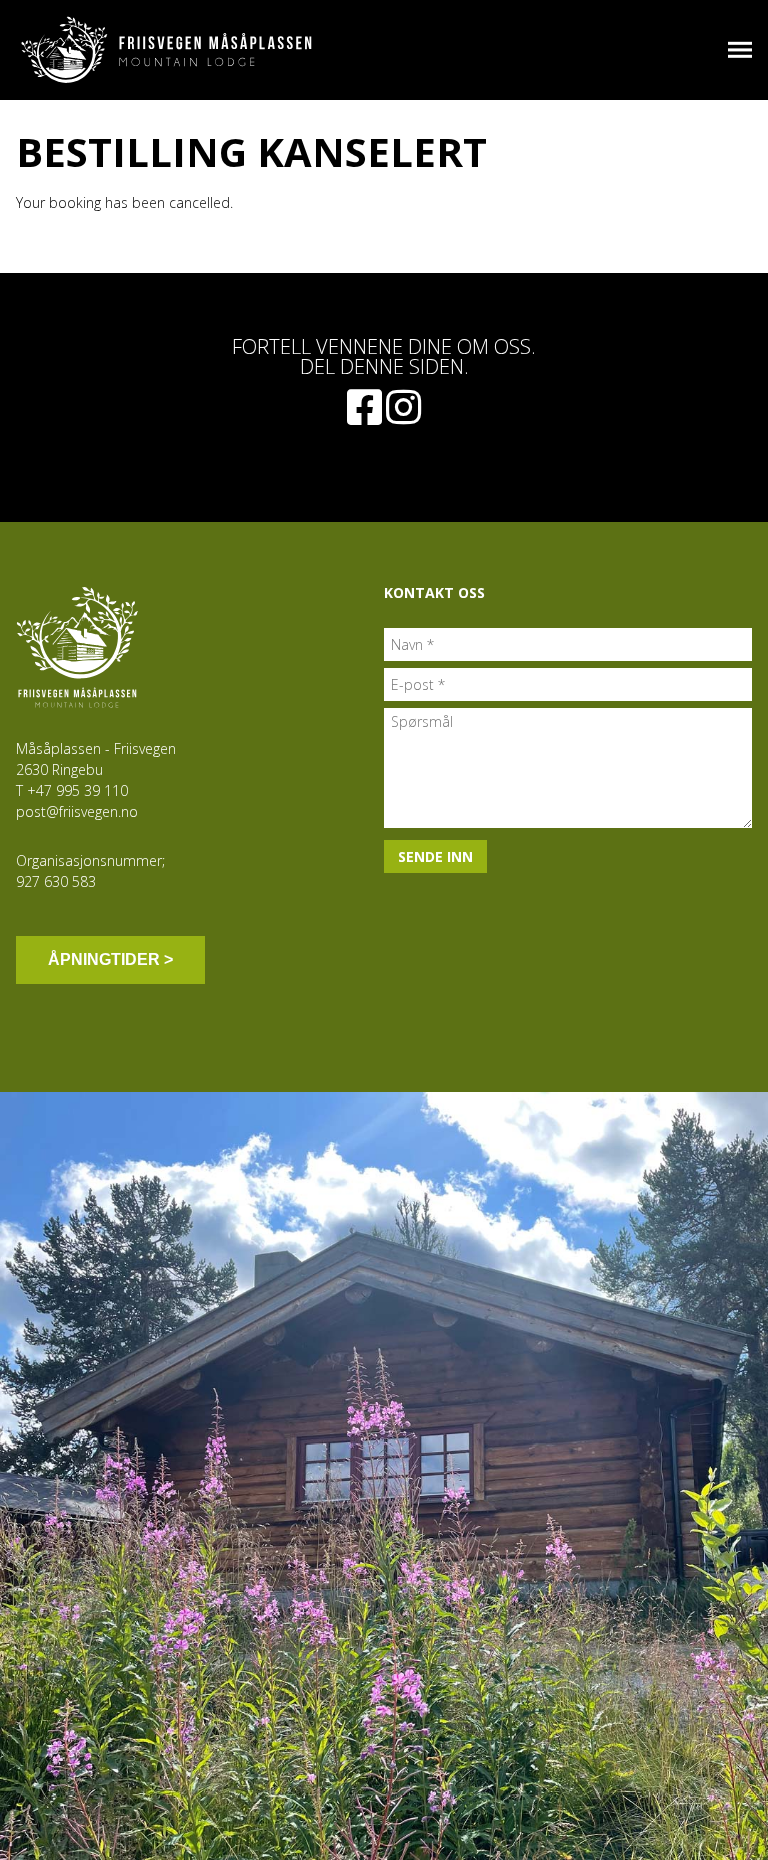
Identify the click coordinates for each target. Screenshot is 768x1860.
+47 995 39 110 (77, 790)
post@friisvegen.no (77, 811)
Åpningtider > (110, 959)
